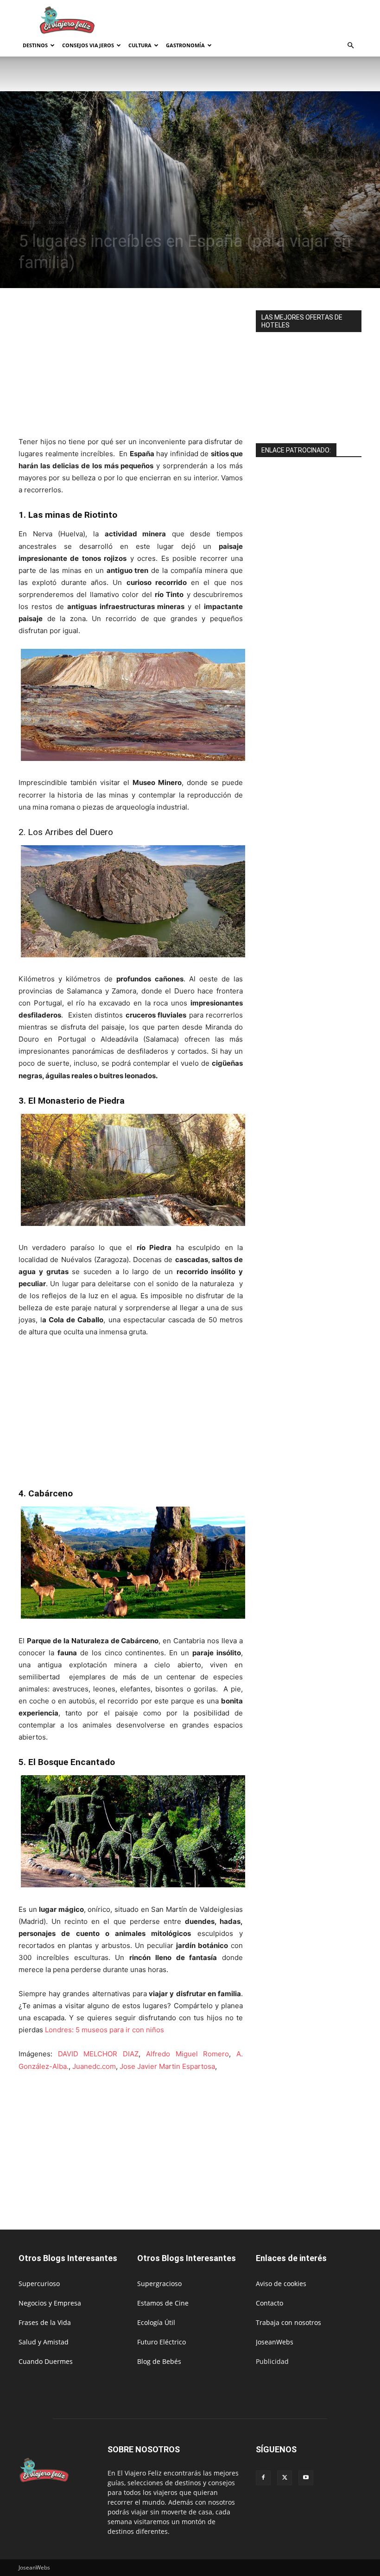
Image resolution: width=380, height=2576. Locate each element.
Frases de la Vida (45, 2322)
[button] (350, 46)
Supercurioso (39, 2284)
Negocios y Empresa (50, 2303)
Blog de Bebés (159, 2361)
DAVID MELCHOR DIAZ (98, 2054)
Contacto (269, 2303)
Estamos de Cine (163, 2303)
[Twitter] (285, 2478)
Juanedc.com (94, 2066)
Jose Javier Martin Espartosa (167, 2066)
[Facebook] (263, 2478)
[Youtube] (306, 2478)
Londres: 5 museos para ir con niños (104, 2030)
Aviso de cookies (281, 2284)
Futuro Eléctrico (161, 2342)
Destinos (35, 45)
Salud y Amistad (44, 2342)
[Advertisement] (253, 20)
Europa (57, 222)
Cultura (140, 45)
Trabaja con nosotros (288, 2322)
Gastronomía (185, 45)
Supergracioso (159, 2284)
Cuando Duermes (46, 2361)
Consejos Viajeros (88, 45)
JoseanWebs (275, 2342)
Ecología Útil (156, 2322)
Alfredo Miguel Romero (187, 2054)
